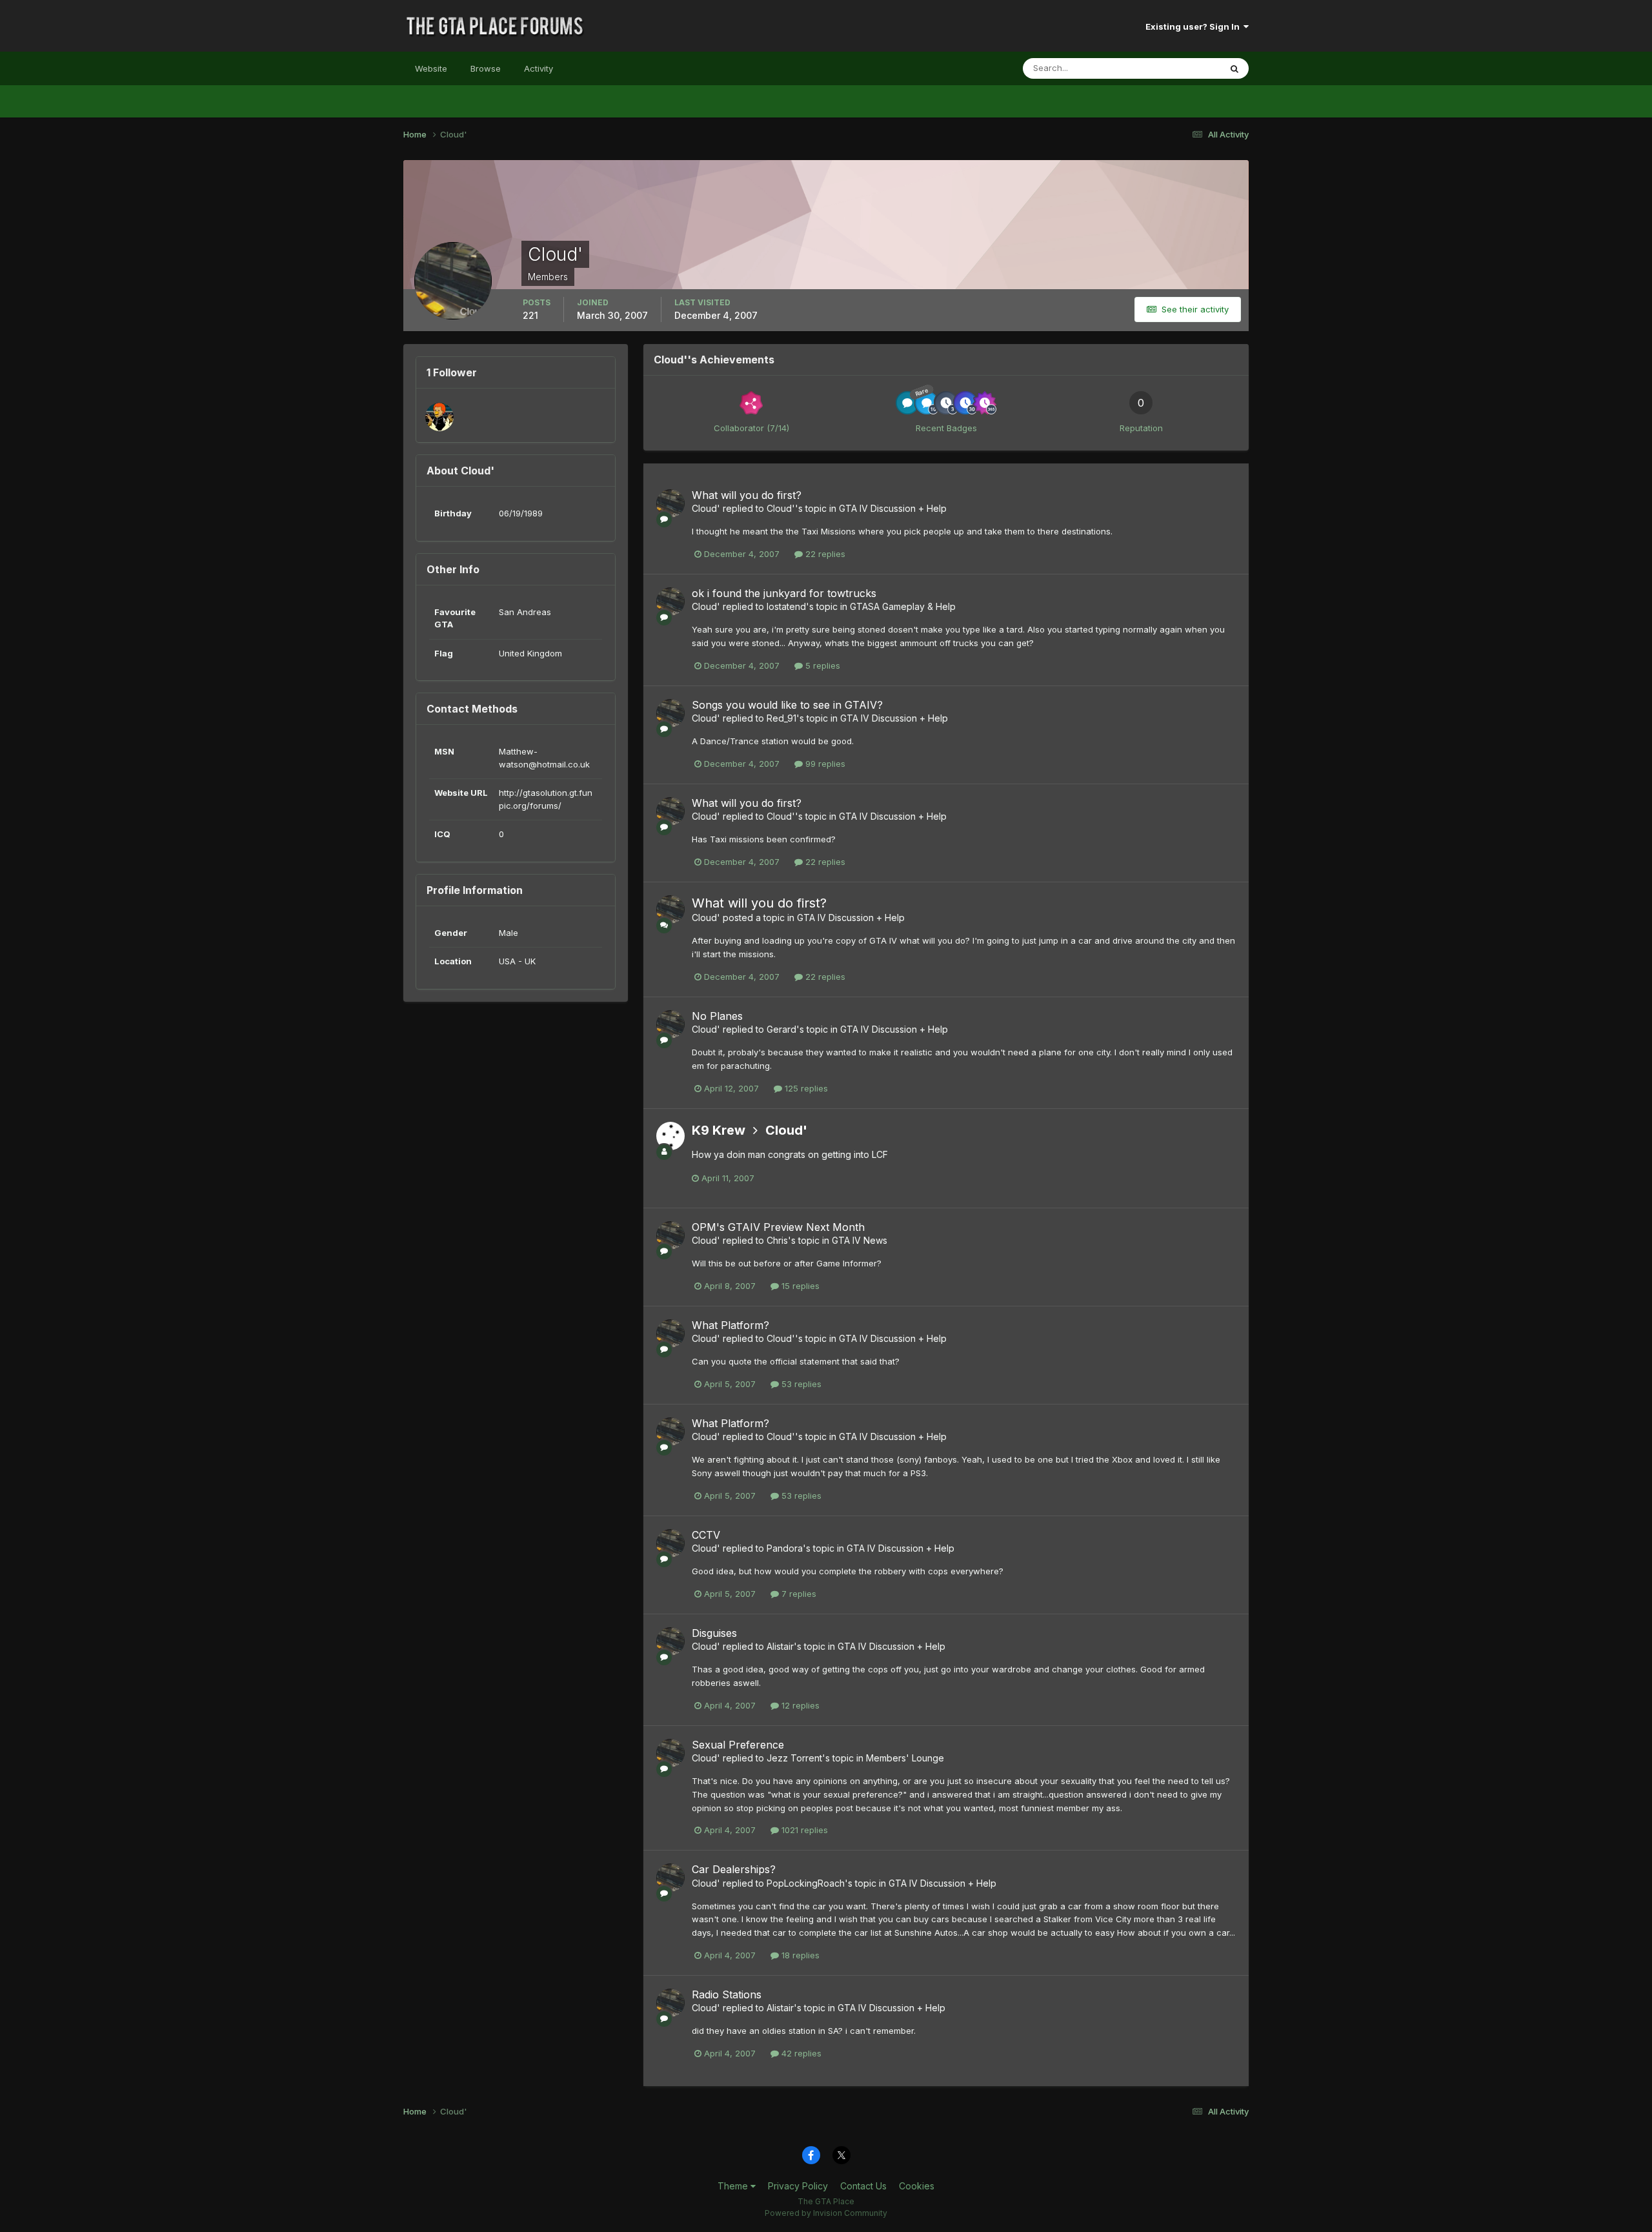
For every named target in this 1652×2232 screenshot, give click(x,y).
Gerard (781, 1029)
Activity (539, 68)
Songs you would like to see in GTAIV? (787, 705)
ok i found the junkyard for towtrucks (784, 593)
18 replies (799, 1955)
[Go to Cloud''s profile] (670, 503)
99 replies (824, 764)
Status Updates (1174, 68)
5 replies (821, 665)
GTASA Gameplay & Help (903, 606)
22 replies (824, 554)
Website (431, 68)
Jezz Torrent (794, 1758)
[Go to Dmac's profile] (439, 417)
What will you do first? (747, 495)
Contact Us (863, 2186)
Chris (777, 1240)
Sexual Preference (738, 1745)
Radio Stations (727, 1994)
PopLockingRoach (806, 1883)
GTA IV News (860, 1240)
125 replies (805, 1088)
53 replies (800, 1384)
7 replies (798, 1594)
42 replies (800, 2053)
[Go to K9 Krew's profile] (670, 1136)
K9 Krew (719, 1130)
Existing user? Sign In (1194, 26)
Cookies (917, 2186)
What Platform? (730, 1325)
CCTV (706, 1535)
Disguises (714, 1633)
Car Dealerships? (734, 1869)
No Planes (717, 1016)
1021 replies (803, 1830)
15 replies (799, 1286)
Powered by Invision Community (826, 2213)
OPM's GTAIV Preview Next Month (778, 1227)
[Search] (1234, 68)
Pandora (785, 1548)
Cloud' (706, 508)
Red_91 (781, 718)
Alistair (780, 1646)
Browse (486, 68)
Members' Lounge (905, 1758)
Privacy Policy (798, 2186)
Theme (734, 2186)
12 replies (799, 1705)
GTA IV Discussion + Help (893, 508)
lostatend (786, 606)
